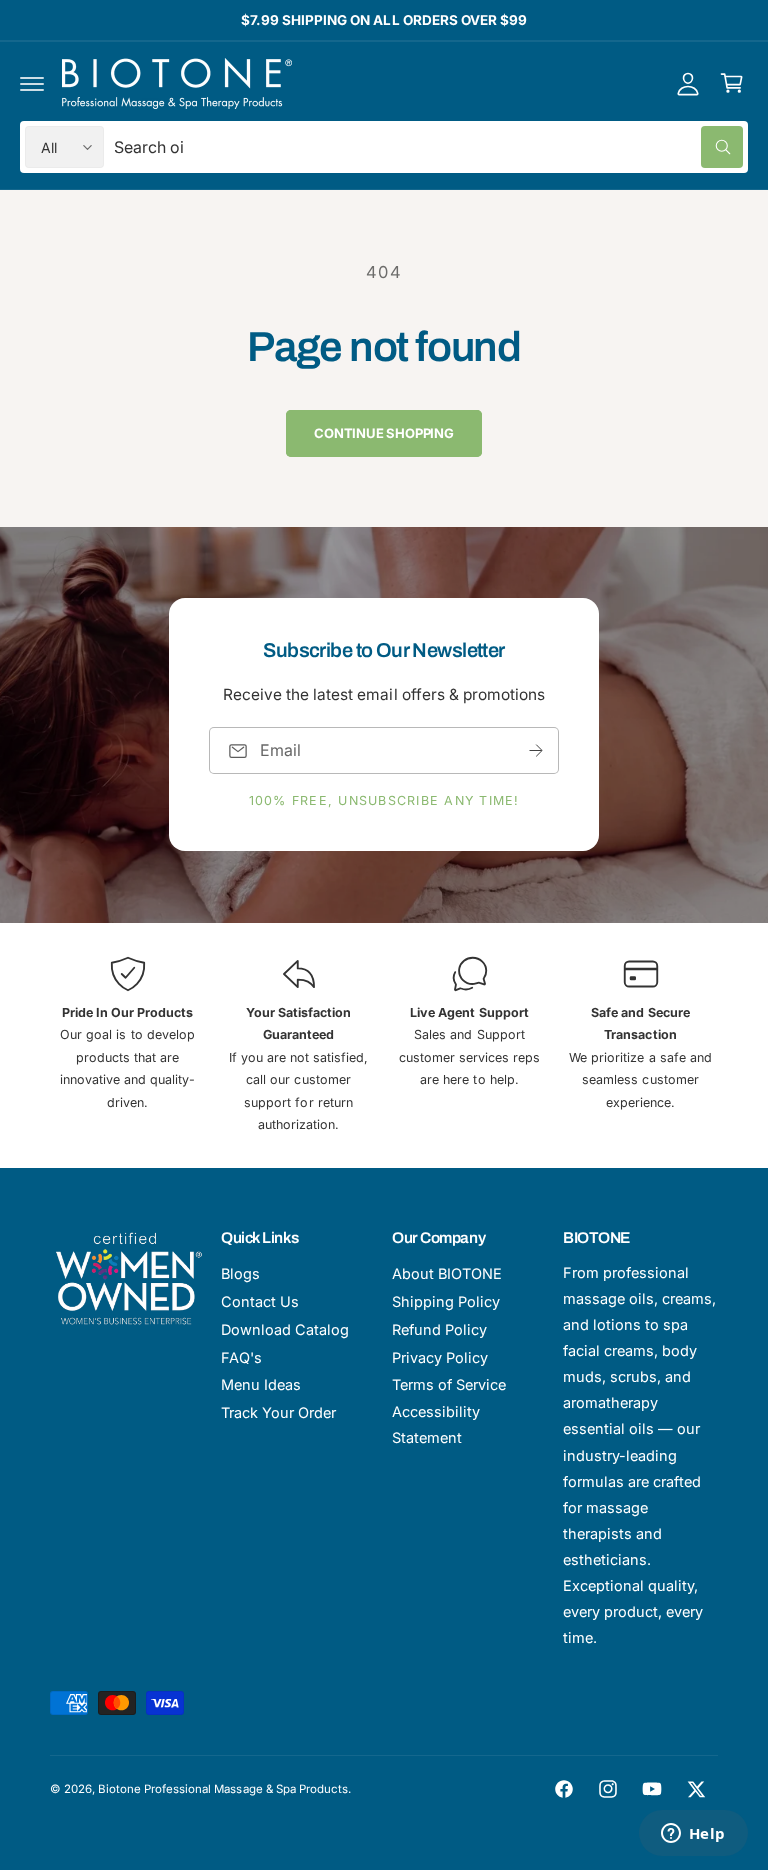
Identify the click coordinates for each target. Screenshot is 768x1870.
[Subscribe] (536, 750)
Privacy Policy (440, 1357)
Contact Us (260, 1301)
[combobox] (428, 147)
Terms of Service (449, 1384)
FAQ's (241, 1357)
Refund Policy (439, 1329)
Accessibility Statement (436, 1424)
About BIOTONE (447, 1273)
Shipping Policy (446, 1301)
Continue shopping (384, 433)
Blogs (240, 1273)
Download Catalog (285, 1329)
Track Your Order (278, 1412)
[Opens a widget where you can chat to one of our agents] (693, 1835)
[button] (32, 83)
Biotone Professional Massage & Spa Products (223, 1789)
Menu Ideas (261, 1384)
